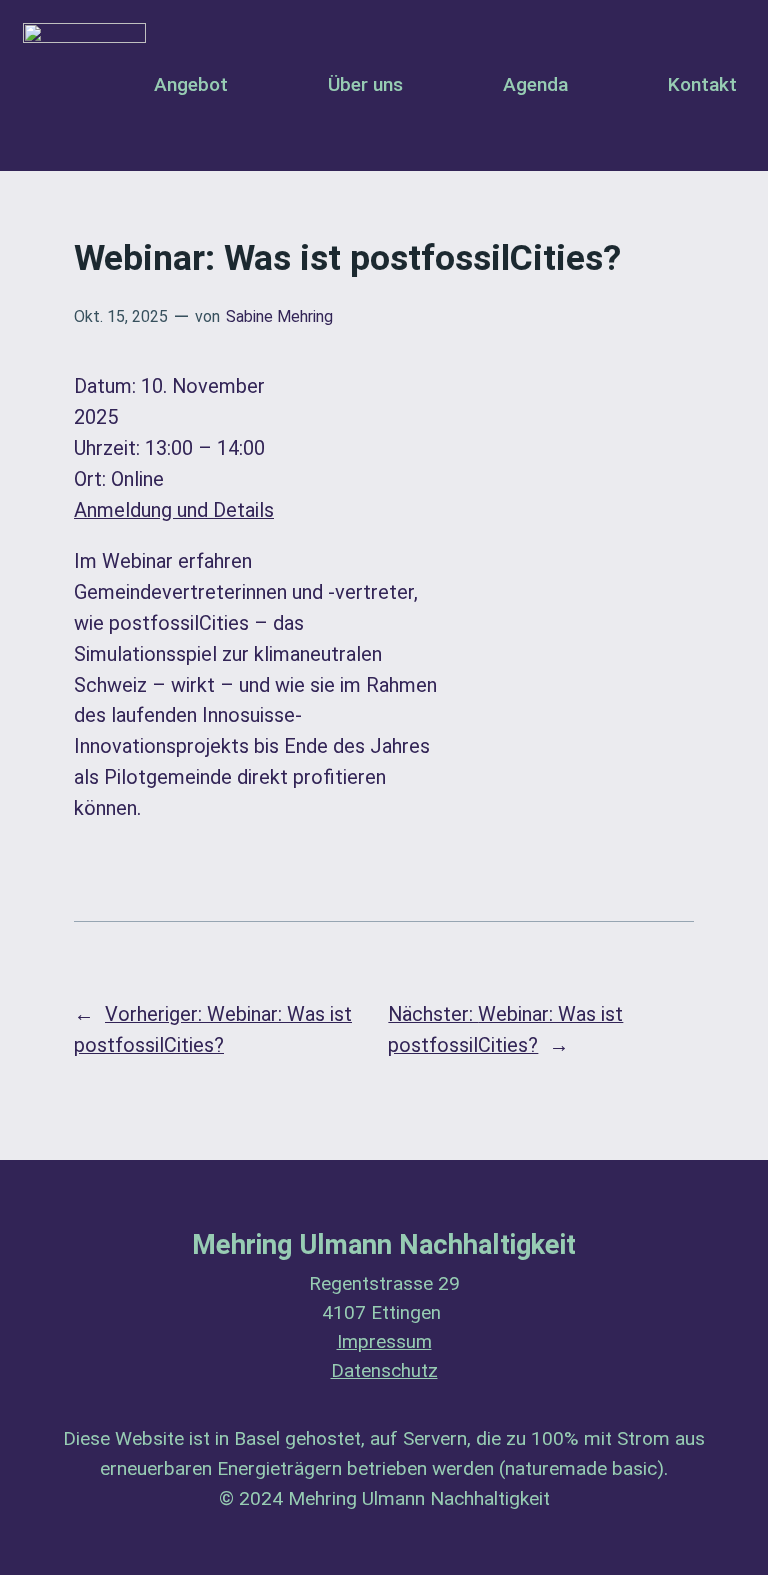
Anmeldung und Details (174, 510)
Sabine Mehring (279, 316)
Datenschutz (384, 1371)
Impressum (384, 1342)
